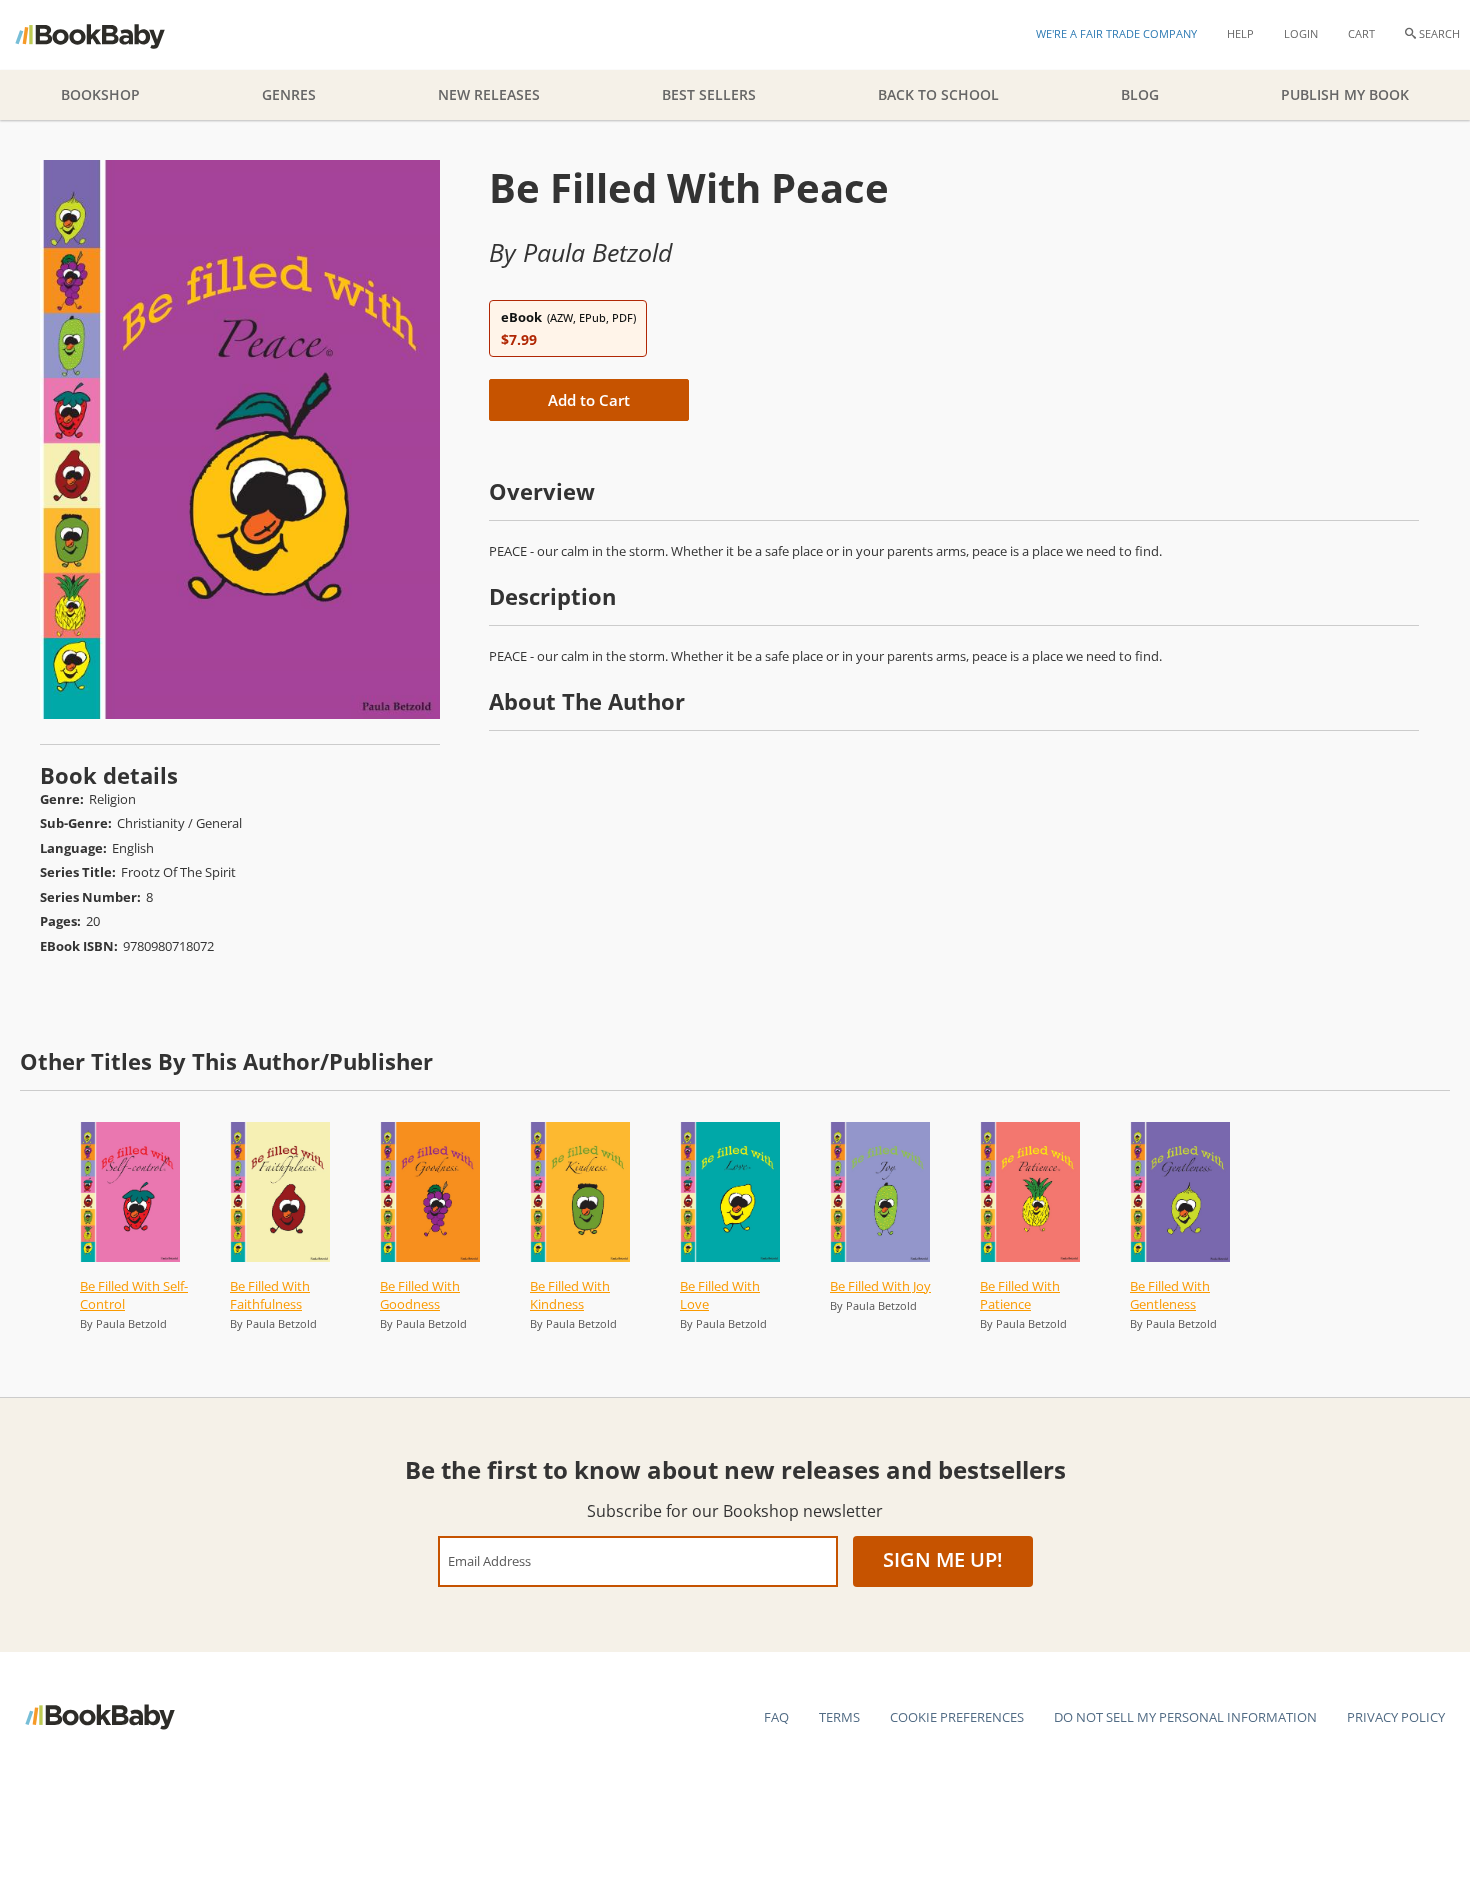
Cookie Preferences (957, 1717)
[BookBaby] (107, 35)
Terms (839, 1717)
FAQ (776, 1717)
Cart (1361, 33)
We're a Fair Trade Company (1116, 33)
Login (1301, 33)
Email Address (489, 1560)
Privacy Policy (1396, 1717)
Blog (1140, 94)
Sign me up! (943, 1559)
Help (1240, 33)
